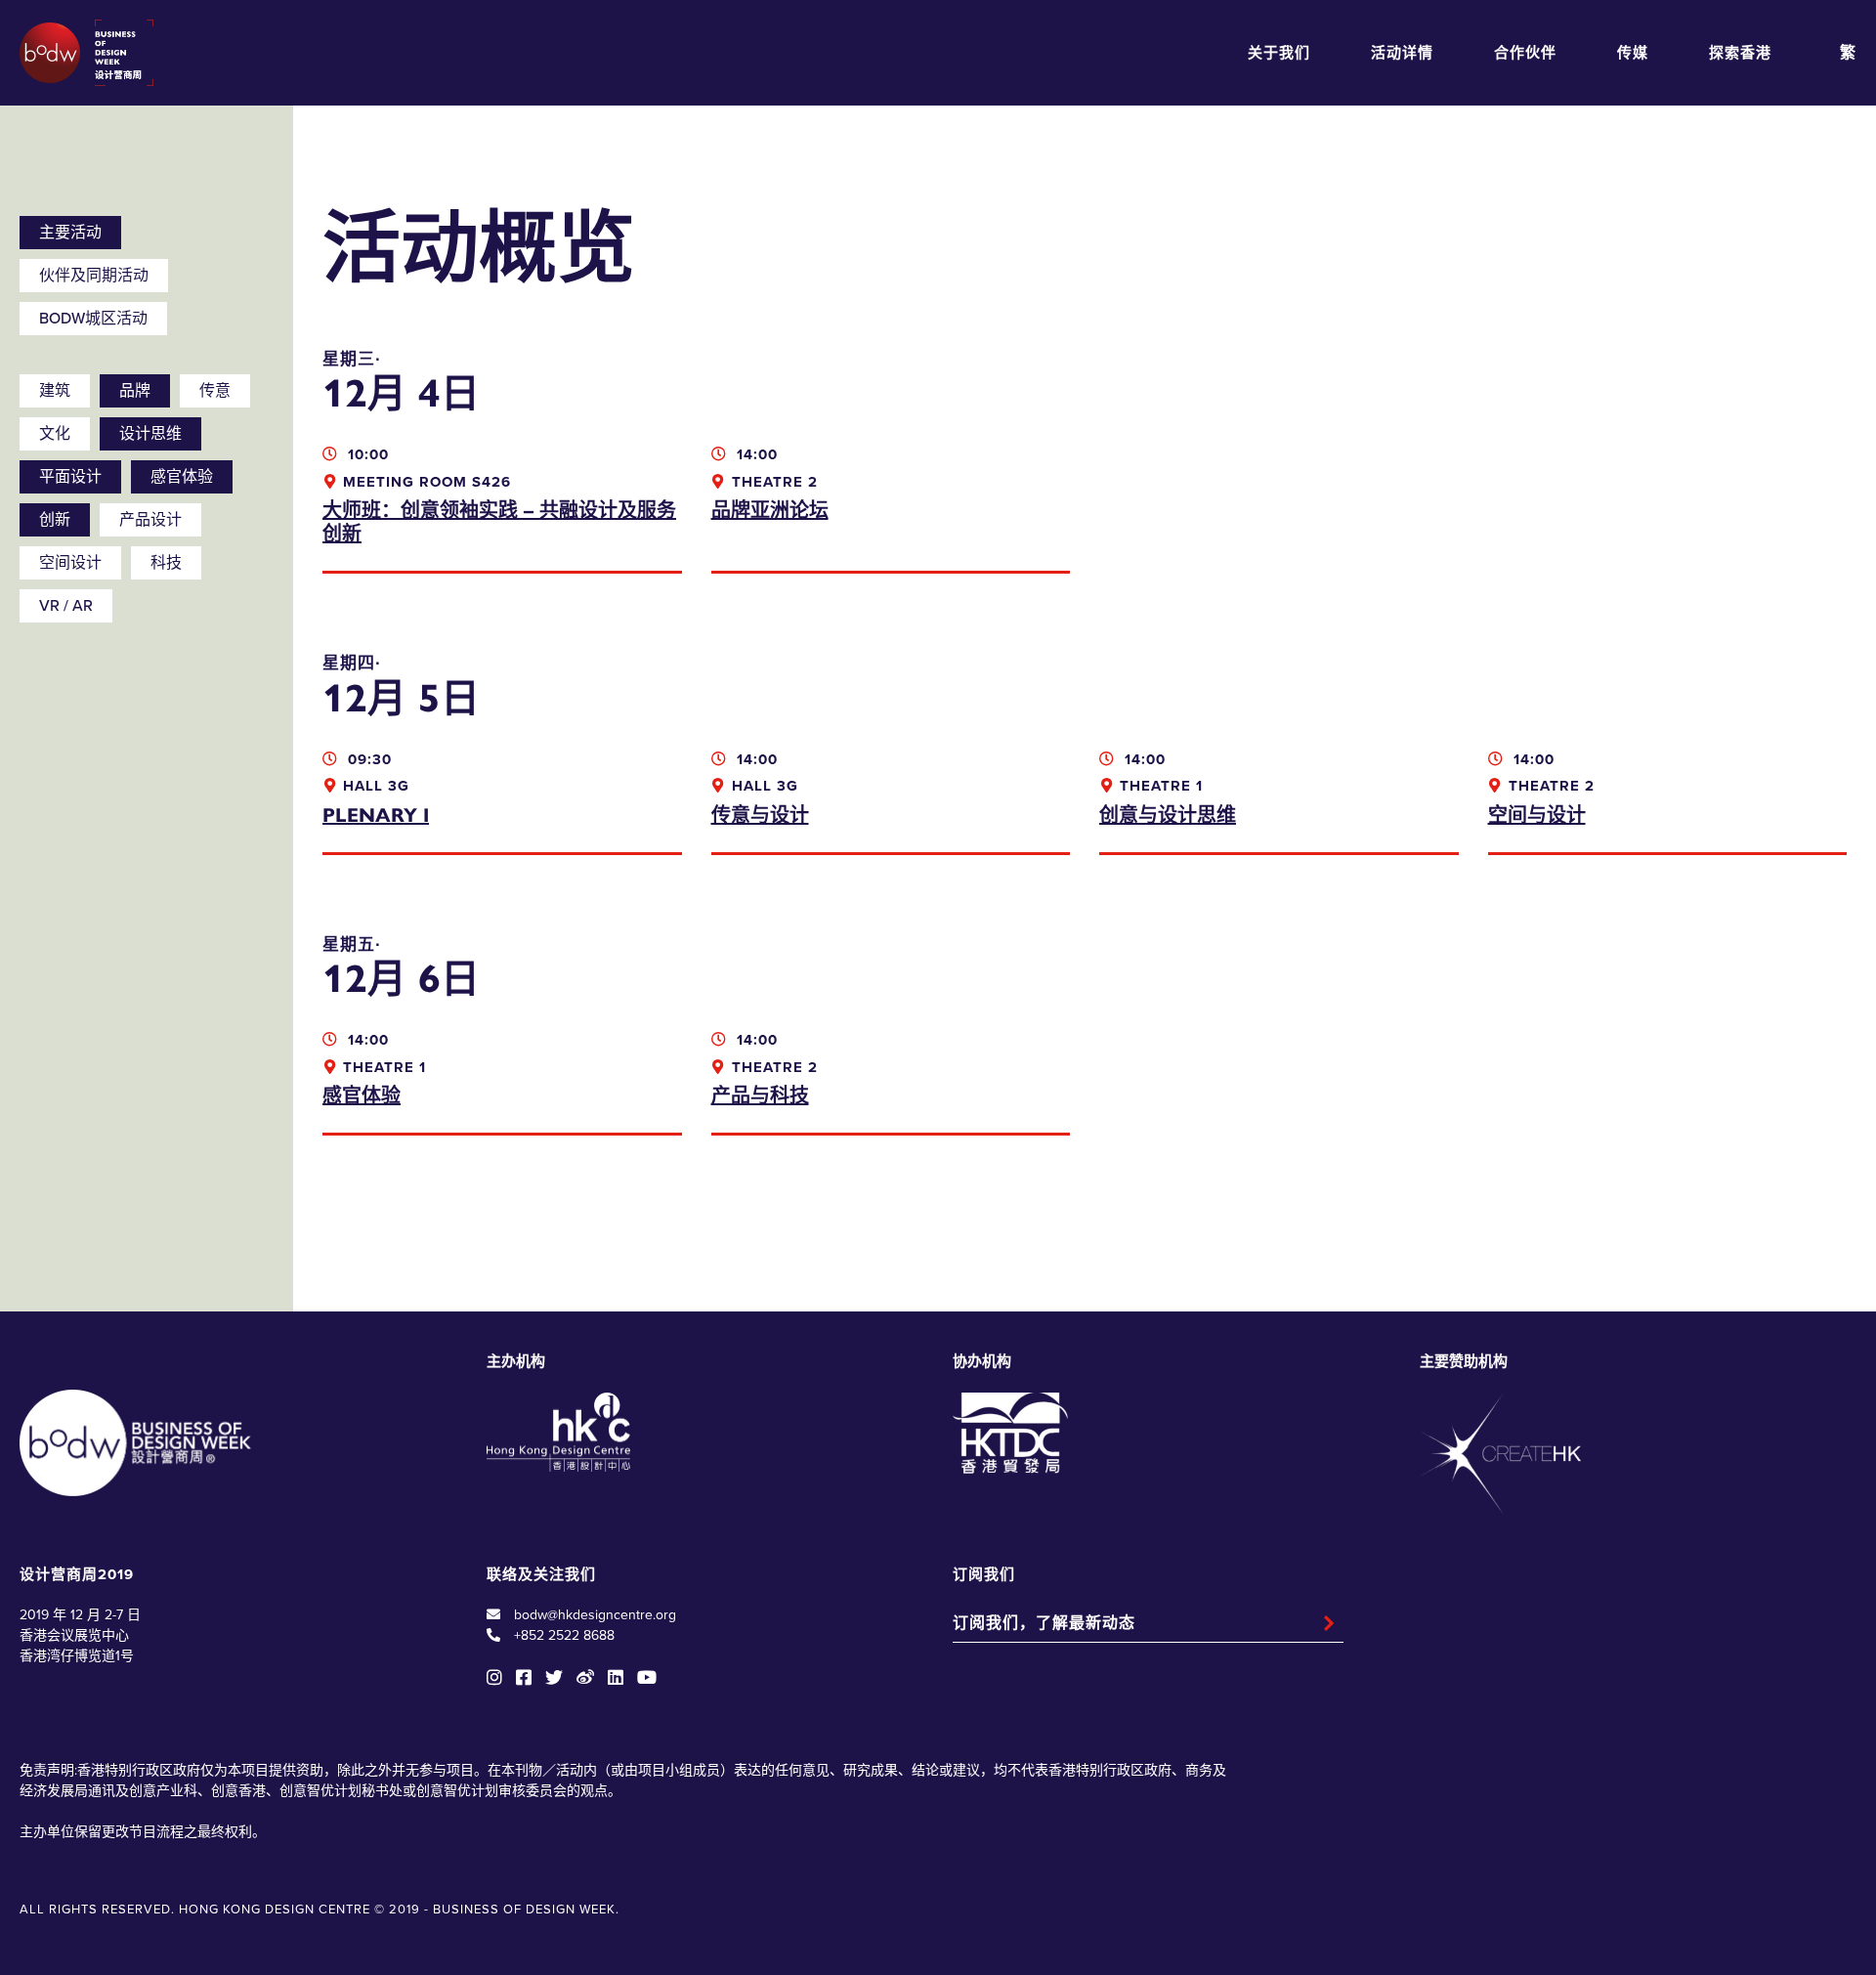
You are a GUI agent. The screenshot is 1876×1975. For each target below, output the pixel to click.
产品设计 (150, 520)
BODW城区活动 (93, 319)
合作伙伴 (1525, 53)
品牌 (135, 391)
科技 (166, 563)
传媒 (1633, 53)
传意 (215, 391)
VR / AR (66, 606)
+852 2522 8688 (564, 1635)
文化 (55, 434)
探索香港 (1740, 53)
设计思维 (150, 434)
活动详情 (1402, 53)
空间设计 (70, 563)
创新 (55, 520)
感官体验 (182, 477)
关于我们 (1279, 53)
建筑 (55, 391)
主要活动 (70, 233)
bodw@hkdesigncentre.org (595, 1615)
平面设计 (70, 477)
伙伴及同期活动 (94, 276)
